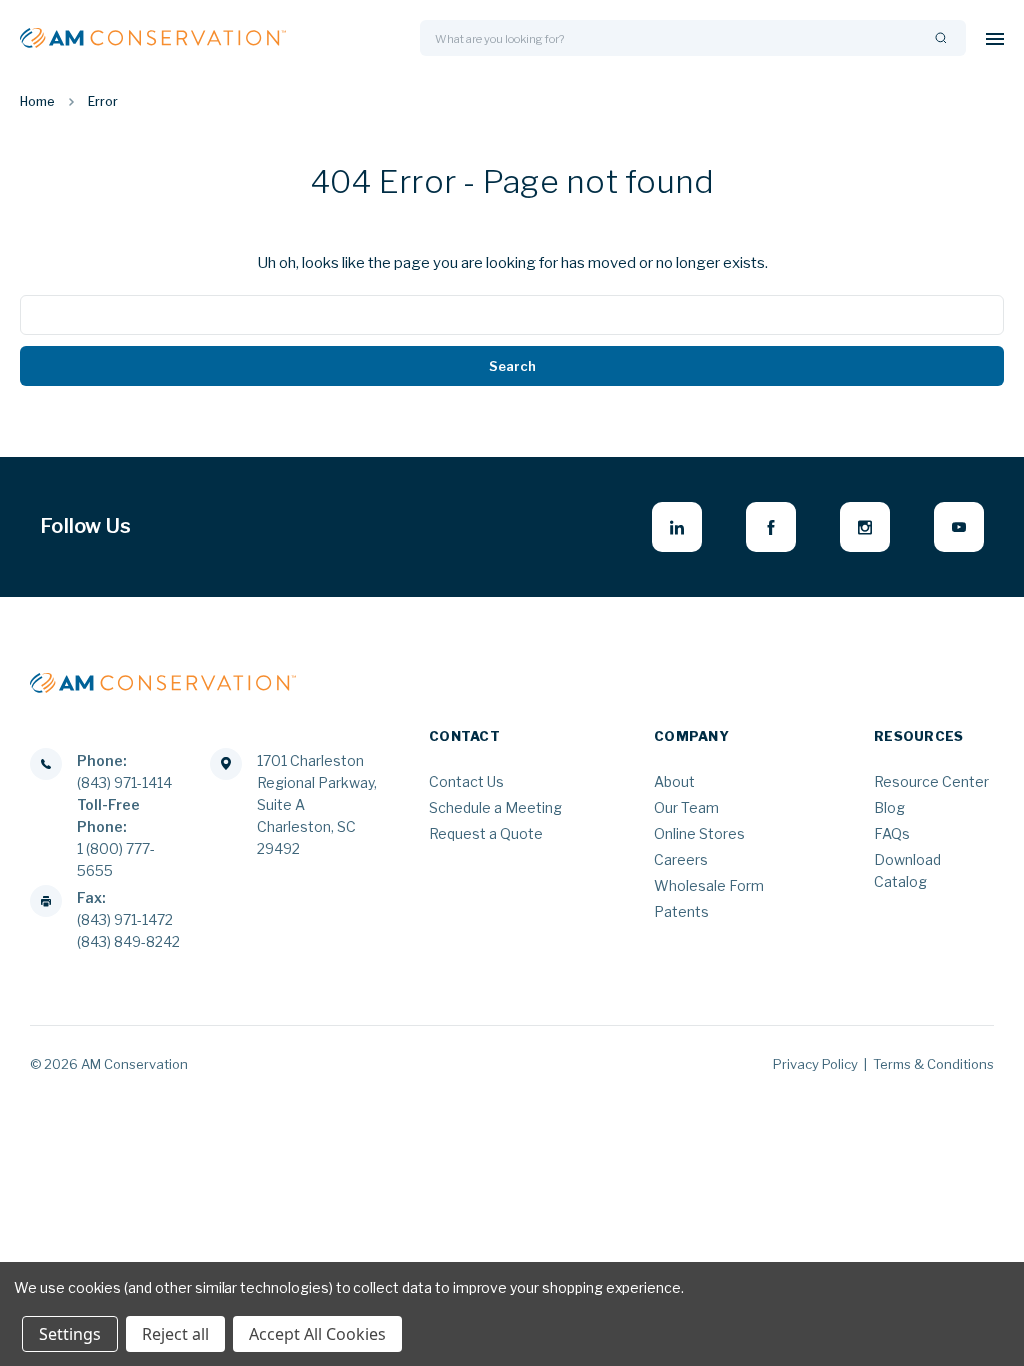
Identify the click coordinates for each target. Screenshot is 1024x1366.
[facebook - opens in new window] (771, 527)
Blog (889, 807)
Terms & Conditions (933, 1064)
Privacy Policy (815, 1064)
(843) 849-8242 (128, 941)
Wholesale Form (709, 885)
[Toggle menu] (995, 38)
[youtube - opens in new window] (959, 527)
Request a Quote (486, 833)
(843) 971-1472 (125, 919)
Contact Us (466, 781)
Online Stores (699, 833)
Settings (70, 1334)
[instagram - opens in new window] (865, 527)
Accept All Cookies (317, 1334)
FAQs (892, 833)
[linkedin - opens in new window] (677, 527)
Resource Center (931, 781)
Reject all (175, 1334)
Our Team (686, 807)
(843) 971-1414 (124, 782)
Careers (681, 859)
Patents (681, 911)
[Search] (941, 38)
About (674, 781)
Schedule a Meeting (495, 807)
